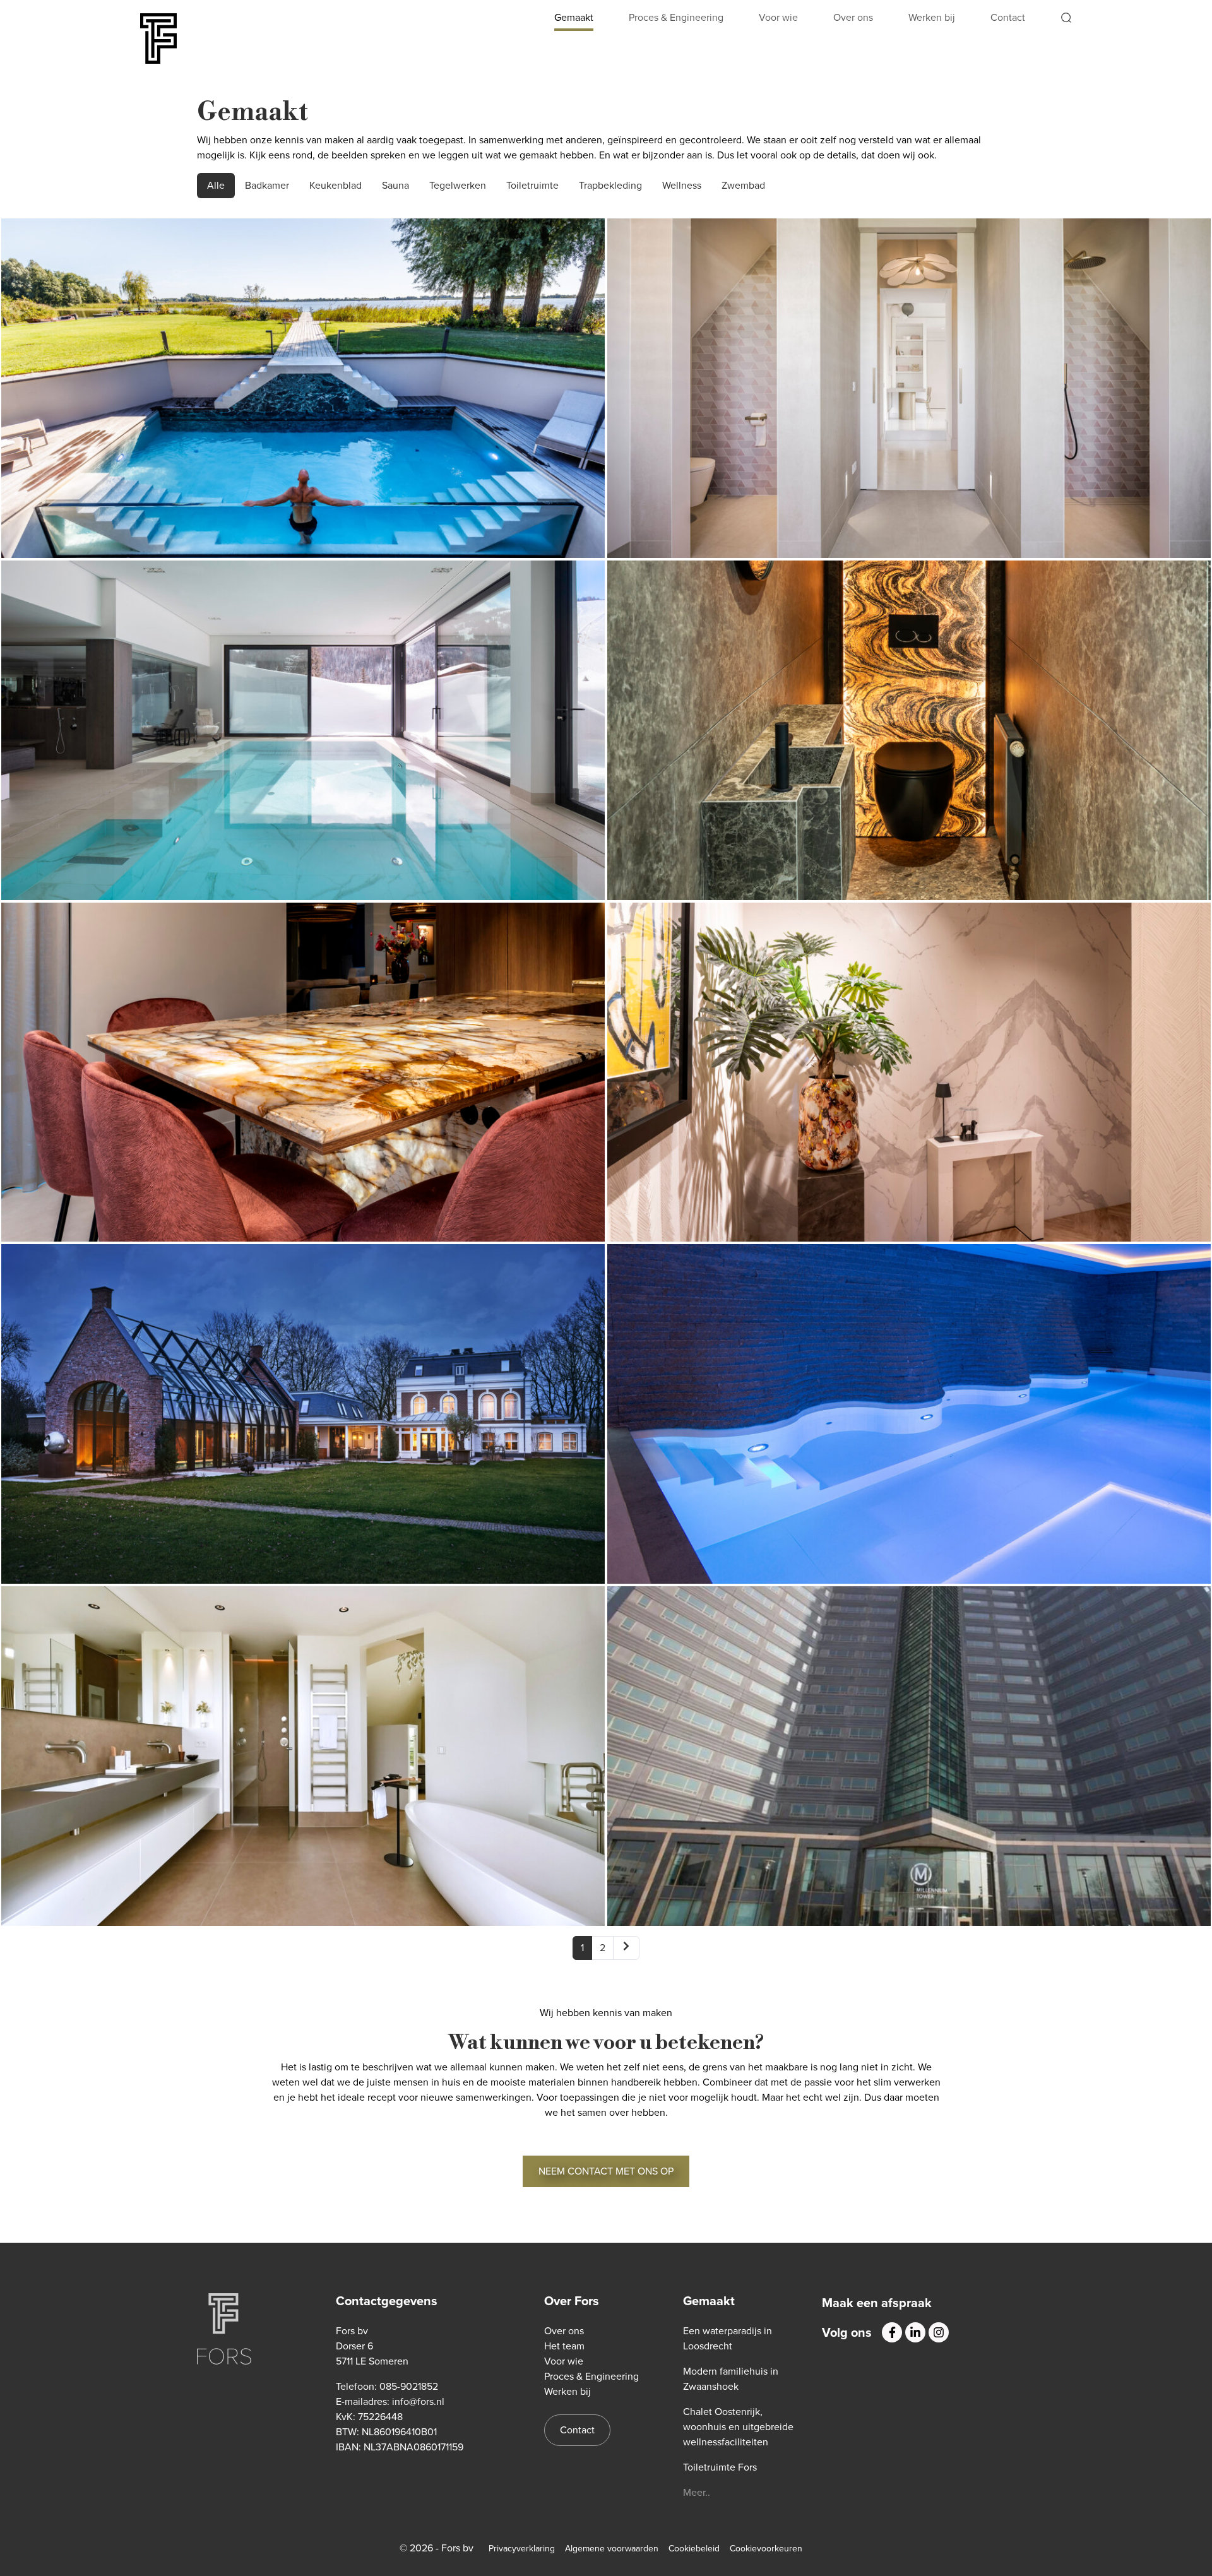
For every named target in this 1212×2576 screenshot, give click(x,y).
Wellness (682, 185)
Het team (564, 2346)
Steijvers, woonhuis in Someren (909, 1062)
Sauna (395, 185)
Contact (1008, 17)
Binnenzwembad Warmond (909, 1404)
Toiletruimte (532, 185)
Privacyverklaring (522, 2549)
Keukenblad (336, 185)
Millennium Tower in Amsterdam (909, 1745)
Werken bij (932, 17)
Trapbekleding (610, 185)
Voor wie (778, 17)
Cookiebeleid (694, 2549)
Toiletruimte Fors (909, 720)
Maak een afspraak (877, 2303)
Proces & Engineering (676, 17)
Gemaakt (574, 17)
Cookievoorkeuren (766, 2549)
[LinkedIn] (915, 2332)
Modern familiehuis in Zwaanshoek (909, 377)
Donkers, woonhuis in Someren (303, 1062)
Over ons (853, 17)
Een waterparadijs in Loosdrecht (303, 377)
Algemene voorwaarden (612, 2549)
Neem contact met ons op (606, 2171)
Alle (216, 185)
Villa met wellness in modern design (303, 1745)
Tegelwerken (458, 185)
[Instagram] (939, 2332)
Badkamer (267, 185)
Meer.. (697, 2492)
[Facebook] (892, 2332)
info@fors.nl (418, 2401)
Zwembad (743, 185)
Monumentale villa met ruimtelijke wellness (303, 1404)
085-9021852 (409, 2386)
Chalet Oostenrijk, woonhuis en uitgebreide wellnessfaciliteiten (303, 719)
